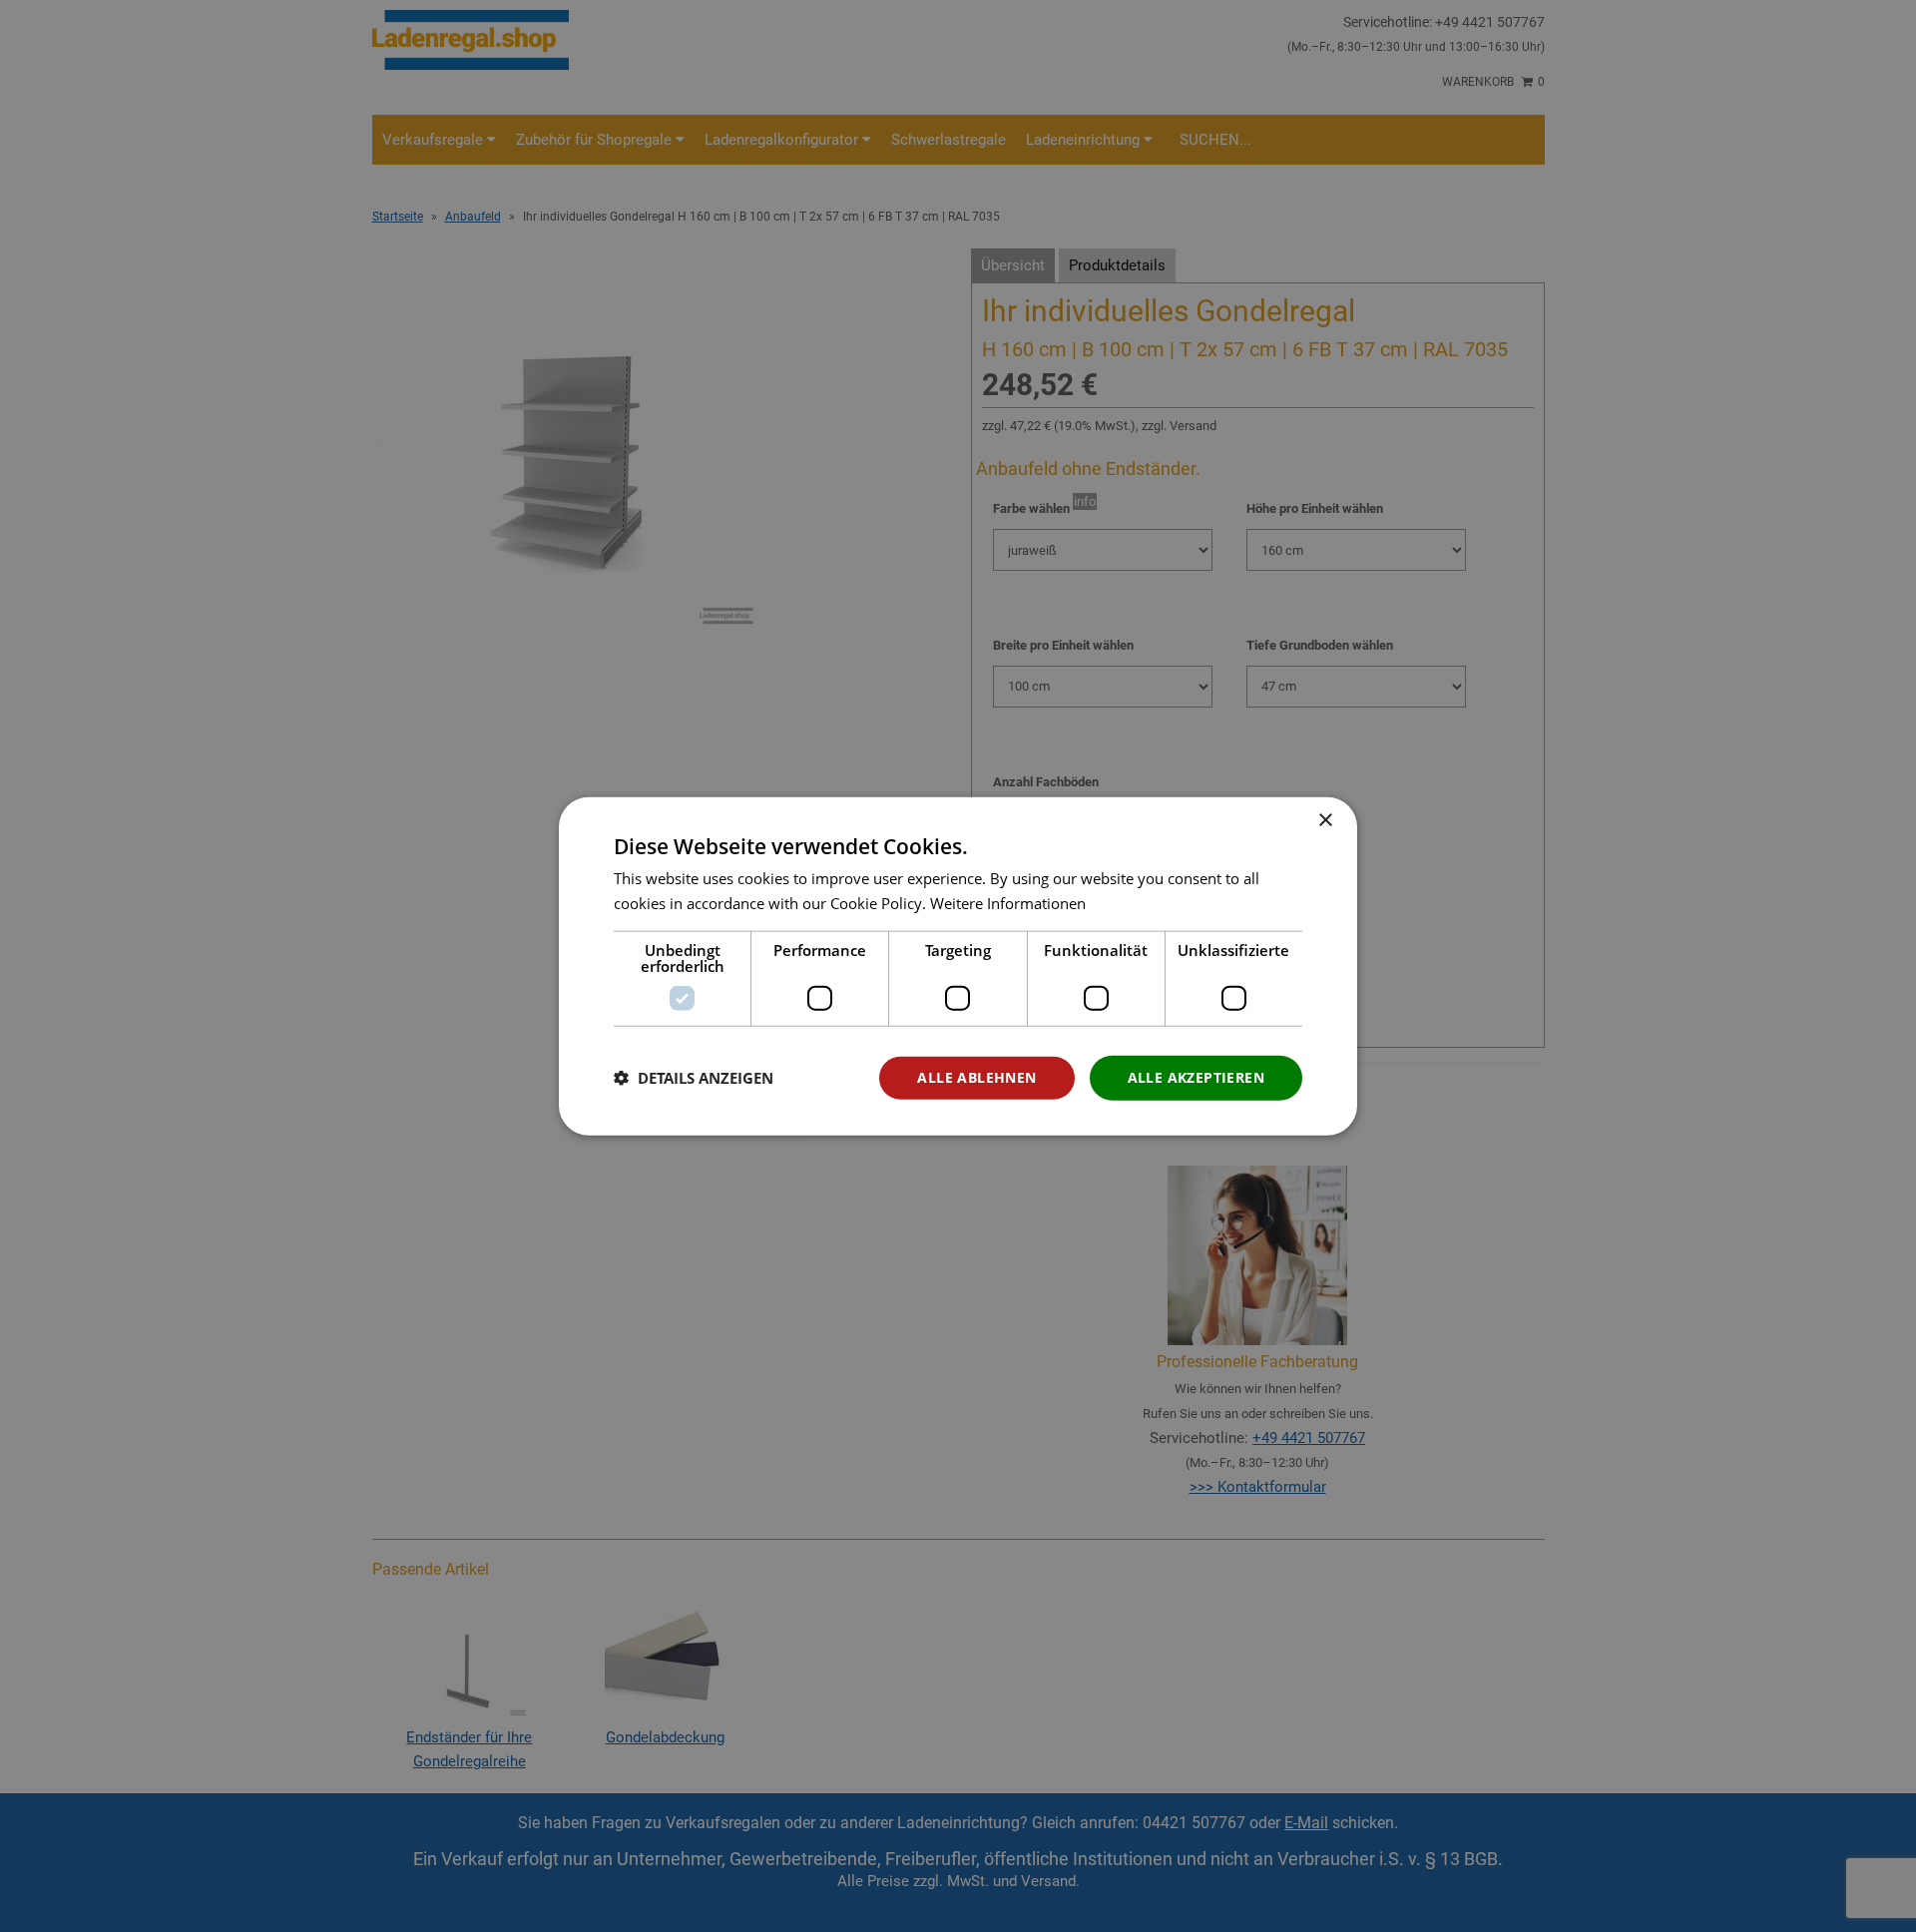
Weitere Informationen (1008, 903)
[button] (694, 1078)
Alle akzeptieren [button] (1196, 1077)
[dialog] (958, 966)
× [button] (1325, 821)
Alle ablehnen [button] (976, 1077)
